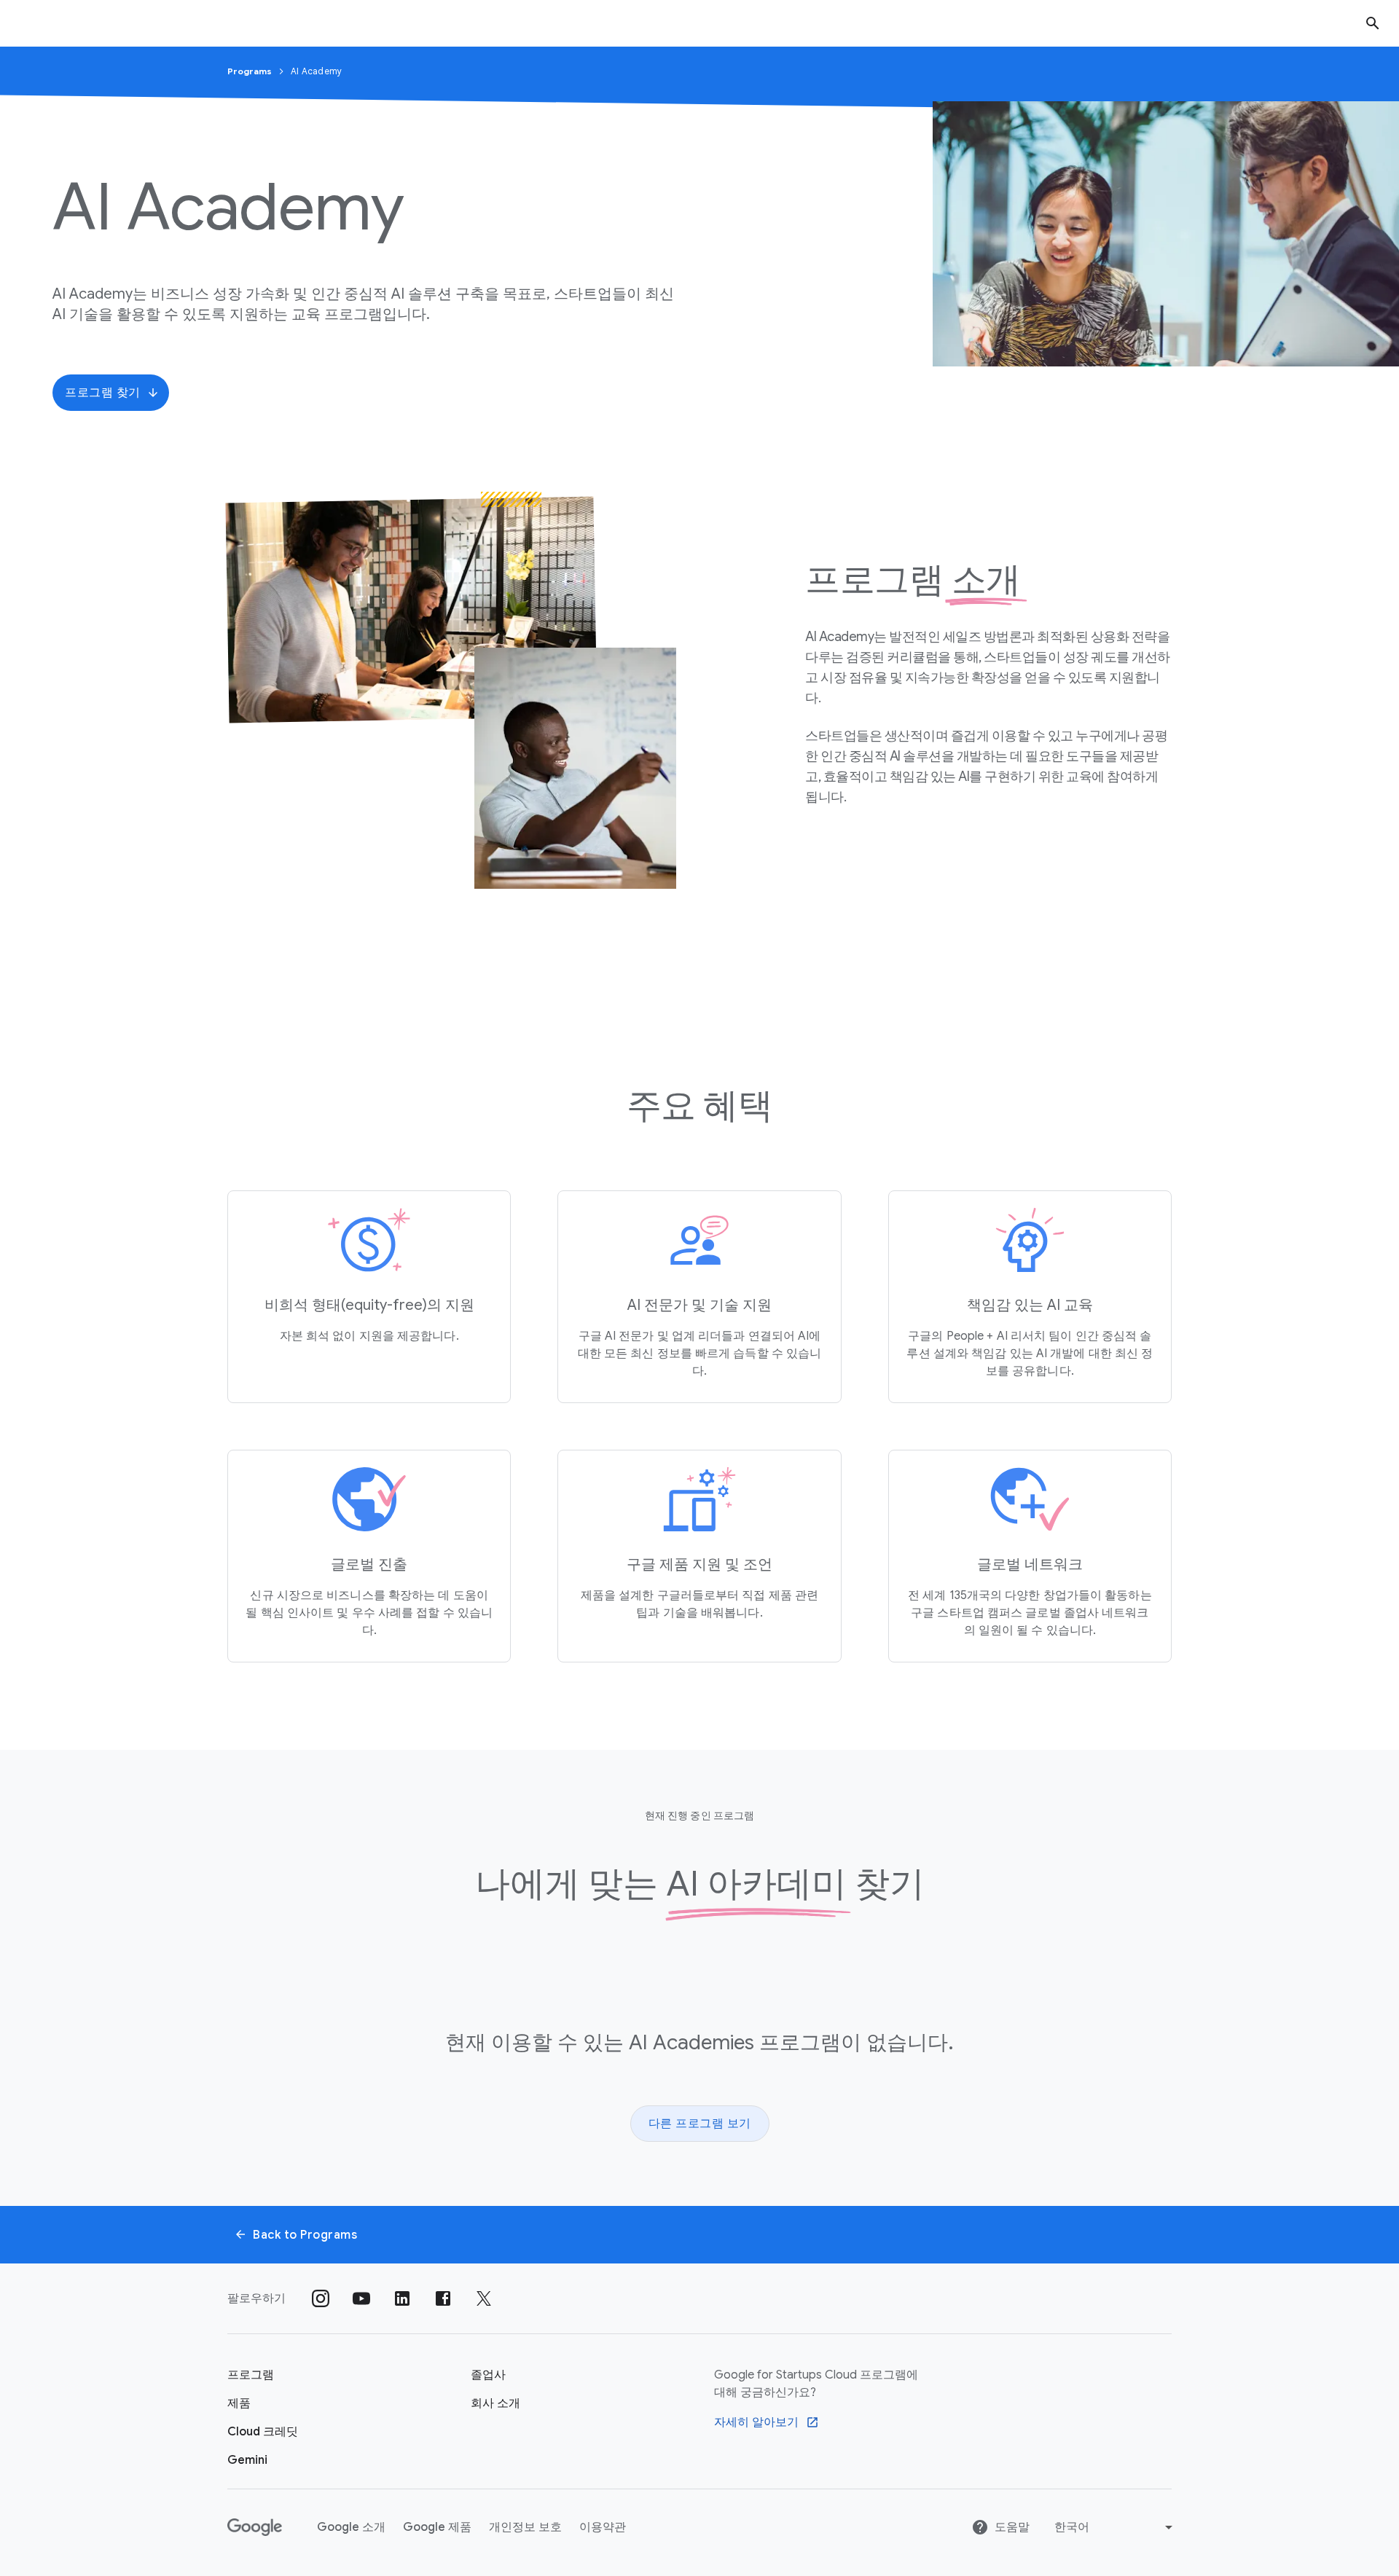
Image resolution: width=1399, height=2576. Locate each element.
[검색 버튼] (1373, 23)
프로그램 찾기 (103, 393)
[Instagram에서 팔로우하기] (321, 2298)
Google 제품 (437, 2527)
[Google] (255, 2527)
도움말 (1012, 2527)
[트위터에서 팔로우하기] (484, 2298)
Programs (251, 71)
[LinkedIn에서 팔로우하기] (402, 2298)
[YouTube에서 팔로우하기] (361, 2298)
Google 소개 (351, 2527)
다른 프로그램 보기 (700, 2124)
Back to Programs (305, 2235)
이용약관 (603, 2527)
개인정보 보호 (525, 2527)
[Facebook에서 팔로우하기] (443, 2298)
